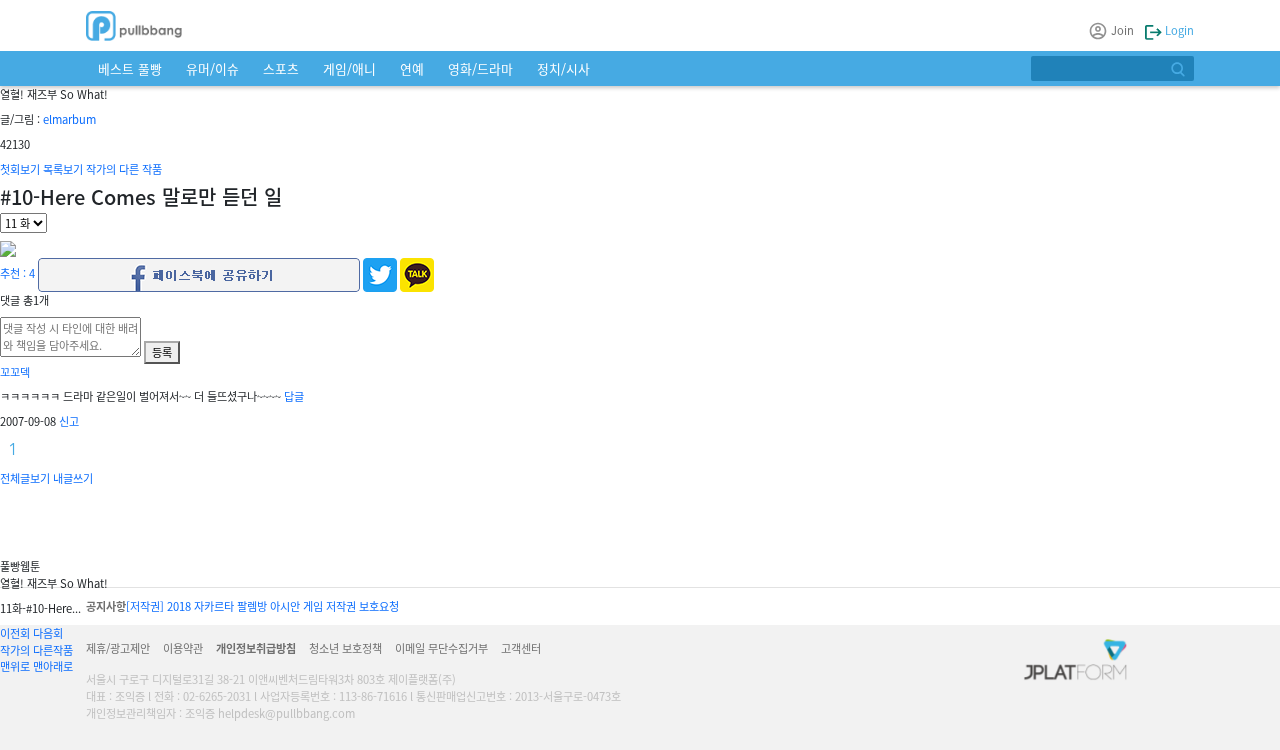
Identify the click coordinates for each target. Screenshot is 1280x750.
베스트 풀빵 (130, 68)
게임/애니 (349, 68)
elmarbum (69, 119)
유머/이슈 (212, 68)
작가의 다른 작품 (124, 169)
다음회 (48, 633)
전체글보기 (25, 478)
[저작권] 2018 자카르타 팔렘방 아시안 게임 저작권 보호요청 (262, 606)
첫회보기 (20, 169)
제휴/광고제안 (118, 648)
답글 (294, 396)
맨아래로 (53, 666)
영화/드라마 (480, 68)
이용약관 (183, 648)
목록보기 (63, 169)
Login (1178, 30)
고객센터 (521, 648)
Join (1122, 30)
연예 (412, 68)
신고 (69, 421)
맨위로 (15, 666)
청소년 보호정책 (345, 648)
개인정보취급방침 (256, 648)
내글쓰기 (73, 478)
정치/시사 (563, 68)
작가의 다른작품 (36, 650)
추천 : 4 (17, 273)
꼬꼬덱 (15, 372)
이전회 (15, 633)
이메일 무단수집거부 (441, 648)
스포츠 (281, 68)
